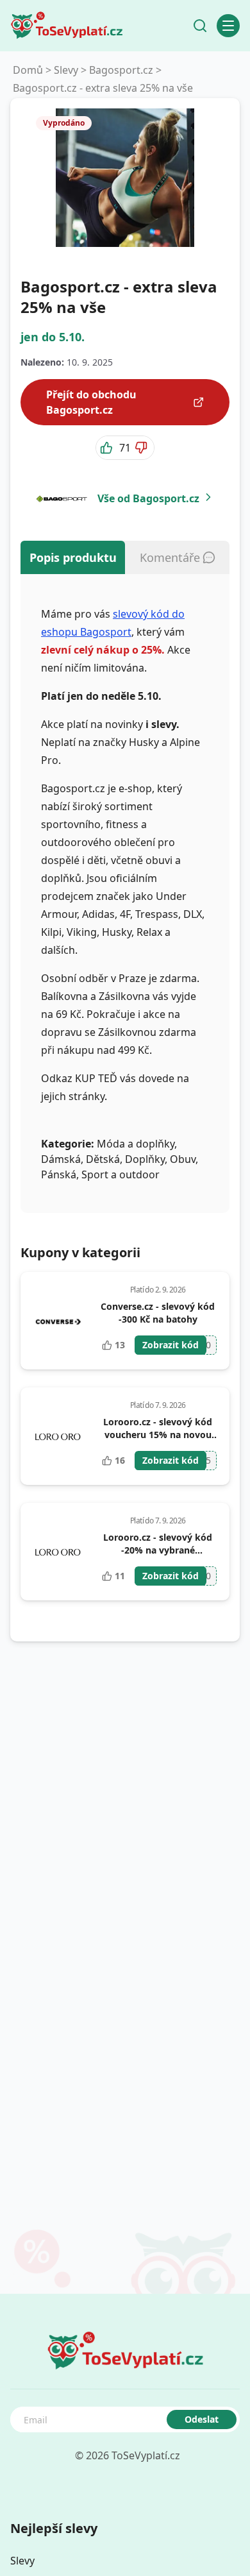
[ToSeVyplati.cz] (67, 26)
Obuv (183, 1159)
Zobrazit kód (171, 1345)
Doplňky (145, 1159)
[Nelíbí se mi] (142, 448)
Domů (28, 70)
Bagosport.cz (121, 70)
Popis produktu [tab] (73, 557)
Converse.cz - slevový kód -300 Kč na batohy (158, 1313)
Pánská (59, 1174)
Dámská (61, 1159)
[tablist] (125, 557)
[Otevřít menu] (228, 26)
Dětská (103, 1159)
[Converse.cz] (57, 1321)
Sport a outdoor (121, 1174)
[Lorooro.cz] (57, 1436)
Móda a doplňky (136, 1144)
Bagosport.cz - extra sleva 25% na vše (103, 88)
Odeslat (202, 2419)
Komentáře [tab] (170, 557)
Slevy (66, 70)
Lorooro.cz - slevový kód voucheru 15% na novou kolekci (158, 1435)
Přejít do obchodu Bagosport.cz (91, 402)
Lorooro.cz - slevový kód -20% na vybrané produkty (158, 1550)
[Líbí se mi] (108, 448)
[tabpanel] (125, 894)
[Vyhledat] (200, 26)
